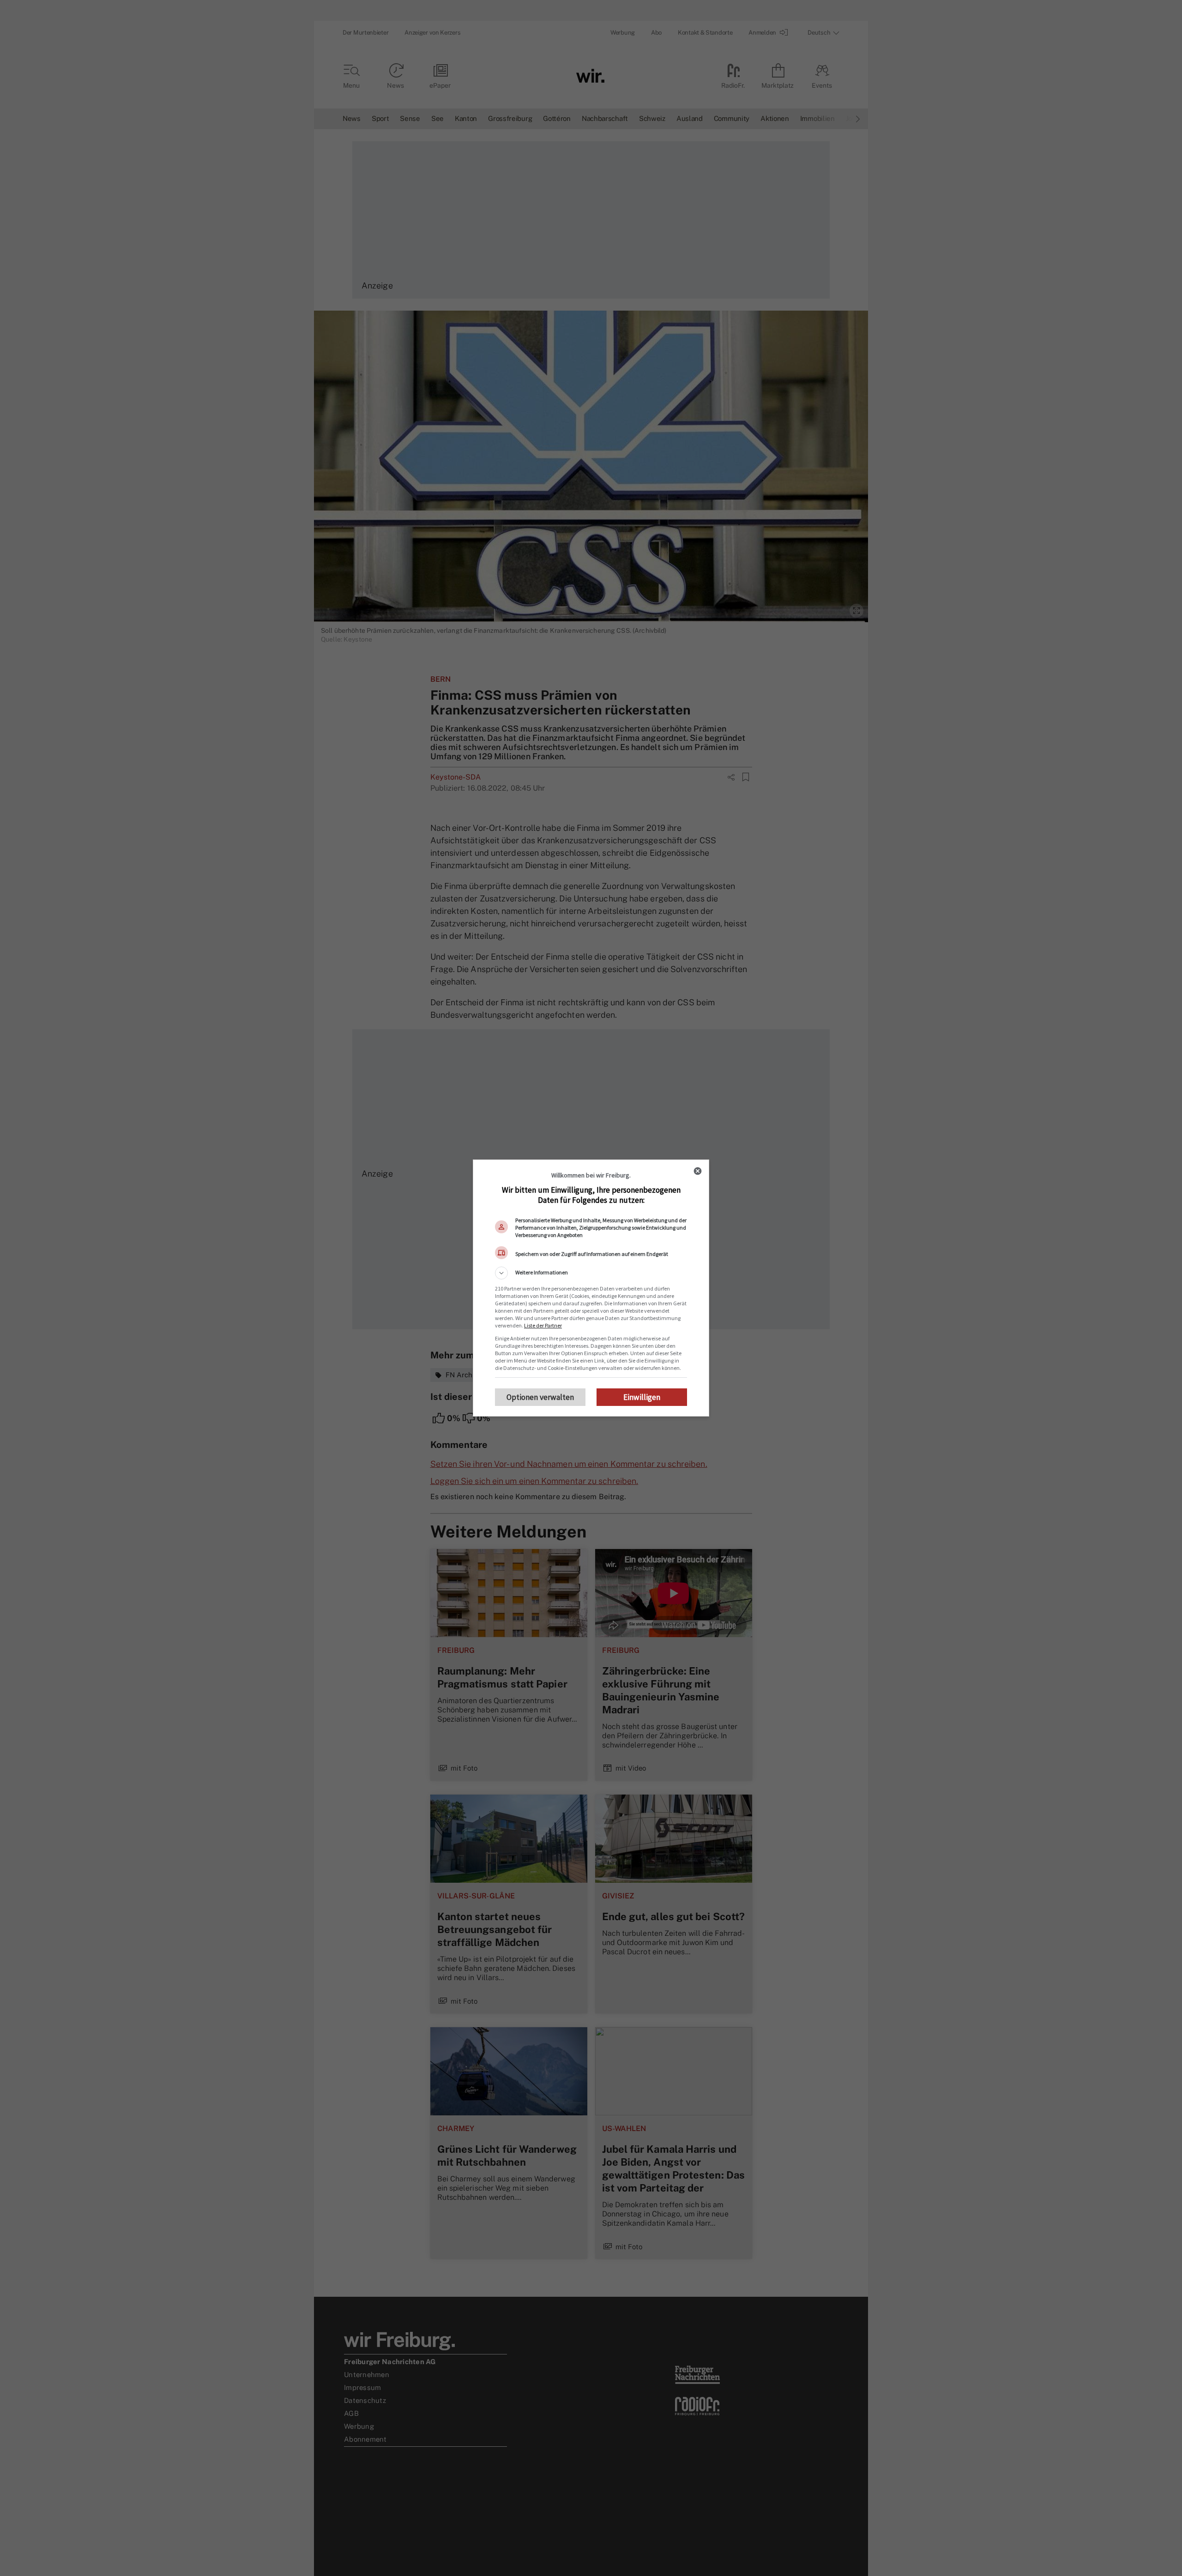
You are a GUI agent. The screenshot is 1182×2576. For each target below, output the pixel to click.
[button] (591, 1273)
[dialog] (591, 1288)
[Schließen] (698, 1171)
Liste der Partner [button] (543, 1325)
